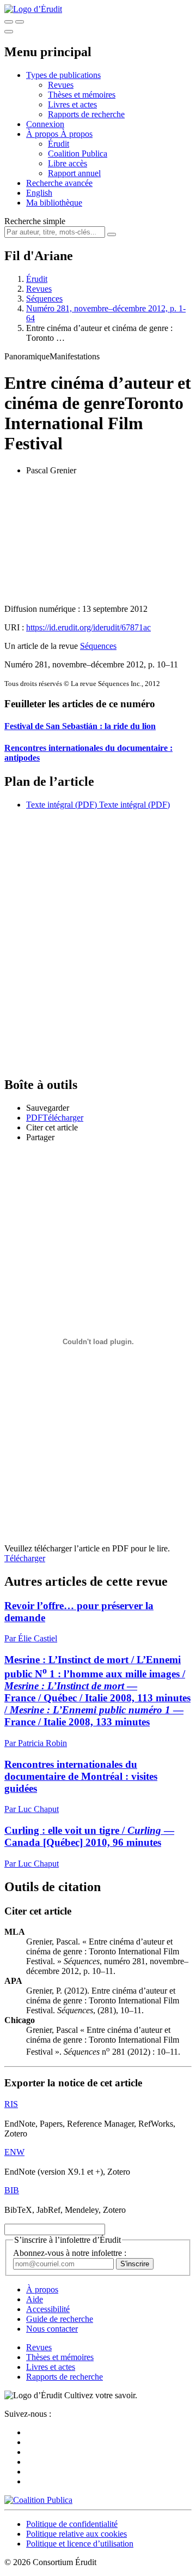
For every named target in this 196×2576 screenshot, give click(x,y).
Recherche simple (35, 221)
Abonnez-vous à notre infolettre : (70, 2253)
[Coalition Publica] (38, 2500)
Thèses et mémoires (82, 95)
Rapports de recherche (86, 114)
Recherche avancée (59, 183)
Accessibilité (48, 2309)
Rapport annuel (74, 173)
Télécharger (25, 1558)
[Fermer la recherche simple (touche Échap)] (20, 22)
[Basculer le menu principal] (9, 32)
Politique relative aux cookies (76, 2534)
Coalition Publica (78, 154)
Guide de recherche (60, 2319)
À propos (76, 134)
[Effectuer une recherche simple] (9, 22)
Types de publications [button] (63, 75)
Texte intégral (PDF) (62, 805)
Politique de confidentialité (72, 2524)
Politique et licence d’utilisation (80, 2544)
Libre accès (68, 163)
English (39, 193)
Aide (35, 2299)
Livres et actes (72, 104)
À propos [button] (43, 134)
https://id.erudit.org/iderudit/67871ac (88, 627)
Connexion (45, 124)
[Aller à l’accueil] (33, 9)
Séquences (44, 299)
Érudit (59, 144)
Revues (61, 85)
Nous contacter (52, 2329)
